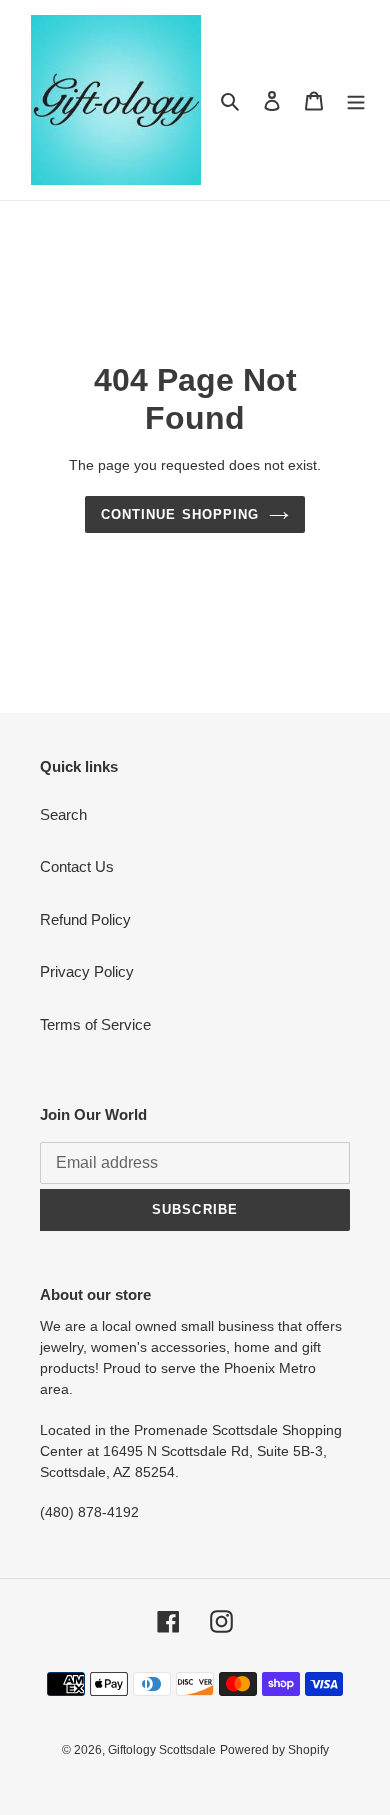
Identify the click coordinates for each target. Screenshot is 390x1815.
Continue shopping (180, 514)
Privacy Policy (87, 971)
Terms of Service (95, 1024)
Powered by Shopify (274, 1750)
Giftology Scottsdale (162, 1750)
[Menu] (356, 100)
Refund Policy (85, 919)
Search (63, 814)
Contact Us (77, 866)
